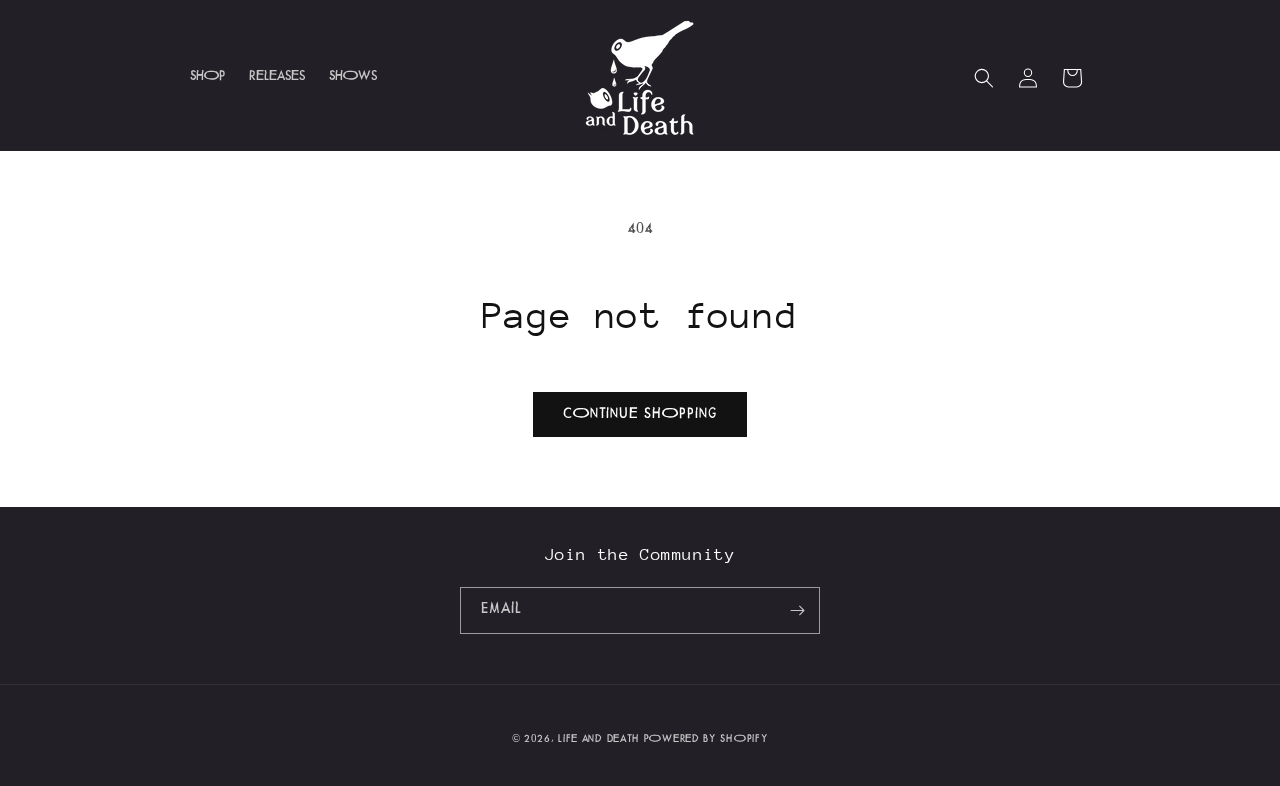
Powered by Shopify (706, 740)
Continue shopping (640, 415)
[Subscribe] (797, 610)
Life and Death (599, 740)
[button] (984, 78)
